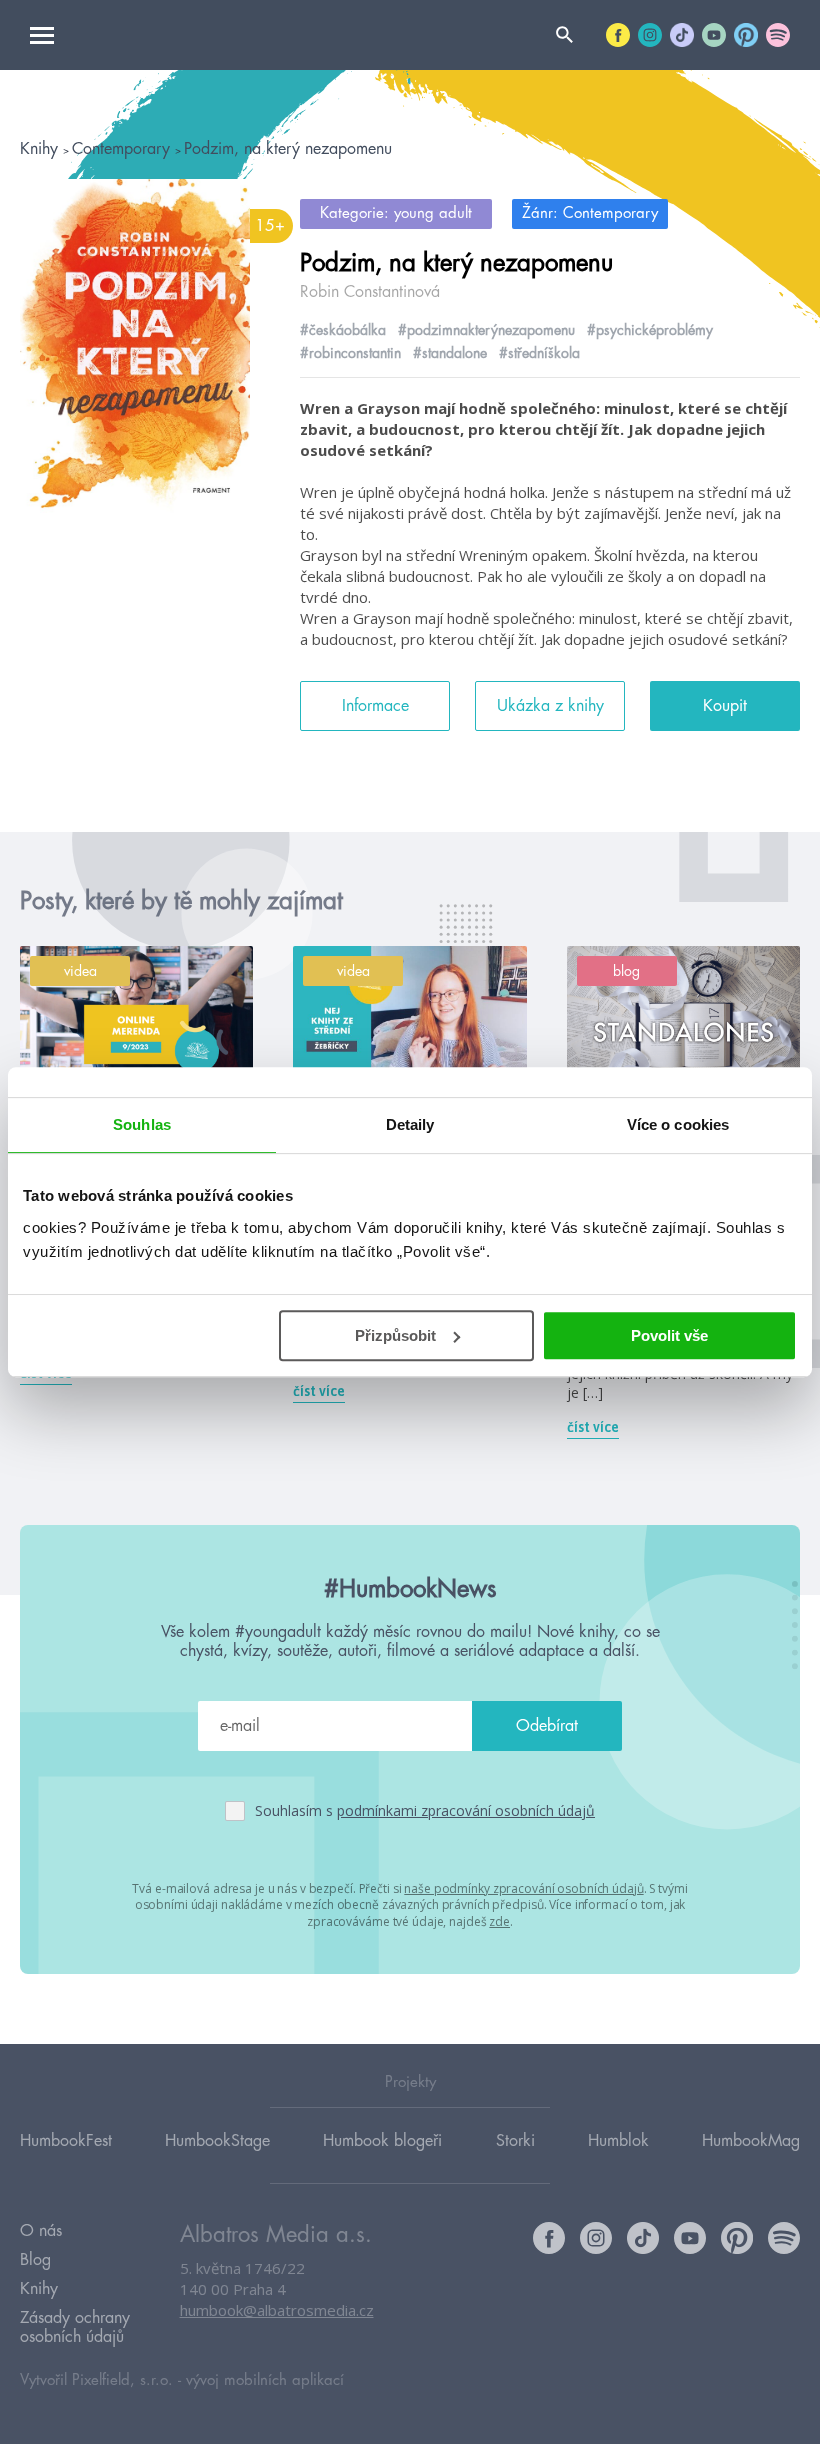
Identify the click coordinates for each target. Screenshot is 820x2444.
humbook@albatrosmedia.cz (277, 2310)
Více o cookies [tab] (678, 1124)
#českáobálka (343, 330)
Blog (35, 2260)
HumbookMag (751, 2141)
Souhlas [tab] (142, 1124)
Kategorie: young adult (396, 213)
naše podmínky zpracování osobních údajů (523, 1888)
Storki (515, 2141)
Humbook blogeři (382, 2141)
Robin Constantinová (370, 292)
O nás (41, 2231)
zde (499, 1921)
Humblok (618, 2141)
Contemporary (123, 149)
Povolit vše (669, 1335)
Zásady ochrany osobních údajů (75, 2327)
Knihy (41, 149)
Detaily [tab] (410, 1124)
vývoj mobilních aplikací (265, 2380)
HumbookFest (66, 2141)
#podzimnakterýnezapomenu (486, 330)
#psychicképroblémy (650, 330)
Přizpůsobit (395, 1335)
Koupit (725, 706)
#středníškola (539, 353)
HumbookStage (217, 2141)
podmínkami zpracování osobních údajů (466, 1810)
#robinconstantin (350, 353)
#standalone (450, 353)
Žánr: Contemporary (590, 213)
